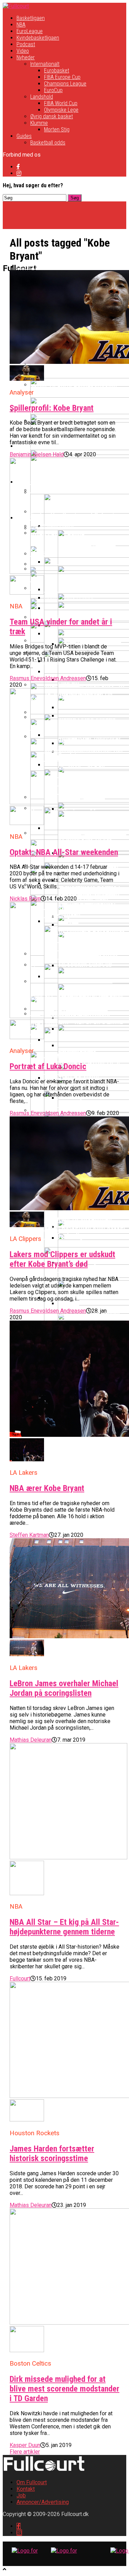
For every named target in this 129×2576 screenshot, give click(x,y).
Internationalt (45, 64)
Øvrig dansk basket (52, 116)
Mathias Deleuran (31, 1740)
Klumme (39, 123)
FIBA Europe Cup (62, 77)
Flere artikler (25, 2452)
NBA (21, 25)
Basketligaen (31, 18)
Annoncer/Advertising (43, 2502)
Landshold (42, 97)
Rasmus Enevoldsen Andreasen (48, 678)
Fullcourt (20, 1978)
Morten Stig (57, 130)
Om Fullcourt (32, 2482)
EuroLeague (30, 31)
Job (21, 2495)
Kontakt (26, 2489)
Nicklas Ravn (25, 899)
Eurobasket (57, 71)
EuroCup (53, 90)
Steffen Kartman (29, 1535)
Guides (24, 136)
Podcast (26, 44)
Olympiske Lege (61, 110)
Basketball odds (48, 143)
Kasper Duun (25, 2445)
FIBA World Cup (61, 103)
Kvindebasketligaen (38, 38)
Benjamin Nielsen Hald (37, 454)
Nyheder (26, 57)
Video (23, 51)
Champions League (65, 84)
